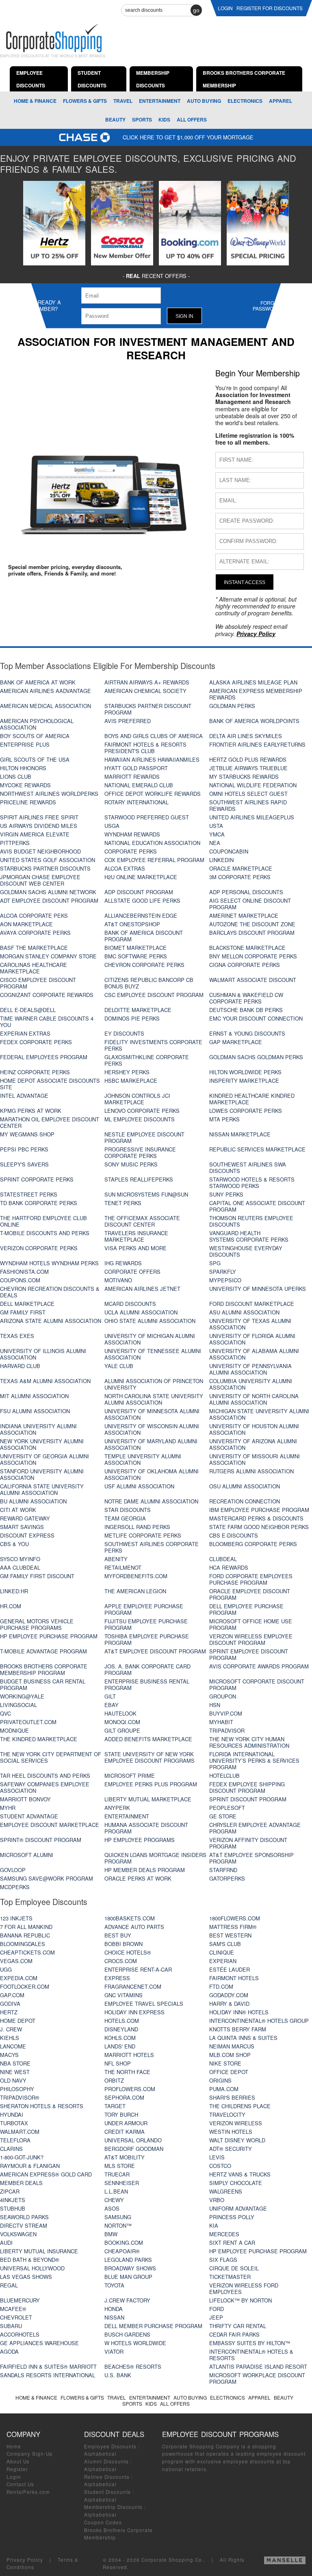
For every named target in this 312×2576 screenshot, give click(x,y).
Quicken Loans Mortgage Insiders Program (155, 1858)
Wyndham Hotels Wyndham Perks (49, 1263)
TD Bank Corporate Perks (39, 1203)
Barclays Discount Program (252, 933)
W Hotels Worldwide (135, 2343)
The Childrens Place (240, 2106)
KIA (214, 2225)
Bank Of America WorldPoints (254, 721)
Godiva (10, 2004)
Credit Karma (125, 2132)
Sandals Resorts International (48, 2375)
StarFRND (223, 1870)
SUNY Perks (226, 1194)
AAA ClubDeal (20, 1567)
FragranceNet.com (133, 1986)
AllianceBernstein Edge (141, 916)
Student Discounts (107, 2492)
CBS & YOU (14, 1544)
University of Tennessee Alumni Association (153, 1354)
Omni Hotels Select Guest (248, 794)
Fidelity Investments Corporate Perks (153, 1045)
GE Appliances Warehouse (39, 2343)
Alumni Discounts (106, 2461)
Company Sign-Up (30, 2454)
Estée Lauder (230, 1969)
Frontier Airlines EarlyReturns (257, 744)
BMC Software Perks (136, 956)
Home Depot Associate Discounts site (50, 1084)
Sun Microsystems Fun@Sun (146, 1194)
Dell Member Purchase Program (153, 2326)
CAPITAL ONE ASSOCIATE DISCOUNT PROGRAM (257, 1206)
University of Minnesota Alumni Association (152, 1414)
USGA (112, 826)
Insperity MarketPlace (244, 1081)
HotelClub (224, 1776)
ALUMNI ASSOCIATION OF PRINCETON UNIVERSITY (154, 1384)
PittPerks (15, 843)
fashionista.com (24, 1272)
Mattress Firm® (233, 1927)
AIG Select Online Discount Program (250, 904)
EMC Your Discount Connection (256, 1018)
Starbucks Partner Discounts (45, 868)
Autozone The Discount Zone (252, 924)
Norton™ (118, 2225)
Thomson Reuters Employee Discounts (251, 1221)
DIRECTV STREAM (24, 2225)
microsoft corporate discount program (257, 1684)
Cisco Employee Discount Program (38, 983)
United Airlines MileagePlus (252, 817)
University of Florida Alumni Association (252, 1339)
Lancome (13, 2046)
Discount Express (27, 1535)
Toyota (114, 2285)
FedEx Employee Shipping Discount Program (247, 1787)
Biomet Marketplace (135, 948)
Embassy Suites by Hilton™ (250, 2343)
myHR (8, 1808)
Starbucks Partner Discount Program (148, 709)
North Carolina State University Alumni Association (154, 1399)
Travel (123, 101)
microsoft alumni (27, 1855)
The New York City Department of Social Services (51, 1757)
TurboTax (14, 2123)
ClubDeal (223, 1559)
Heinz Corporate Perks (35, 1072)
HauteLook (120, 1713)
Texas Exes (17, 1336)
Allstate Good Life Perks (142, 900)
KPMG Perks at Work (31, 1111)
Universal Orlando (133, 2140)
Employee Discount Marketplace (50, 1825)
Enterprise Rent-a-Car (138, 1969)
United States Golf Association (48, 860)
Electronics (245, 101)
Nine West (15, 2072)
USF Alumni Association (139, 1486)
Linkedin (221, 860)
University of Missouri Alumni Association (255, 1459)
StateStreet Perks (29, 1194)
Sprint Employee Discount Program (249, 1654)
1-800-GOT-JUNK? (22, 2157)
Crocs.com (121, 1961)
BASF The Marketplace (34, 948)
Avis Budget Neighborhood (40, 851)
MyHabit (221, 1722)
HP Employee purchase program (49, 1636)
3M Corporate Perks (240, 877)
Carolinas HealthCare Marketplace (34, 968)
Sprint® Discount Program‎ (41, 1840)
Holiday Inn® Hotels (239, 2012)
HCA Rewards (229, 1567)
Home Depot (18, 2021)
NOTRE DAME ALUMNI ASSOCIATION (151, 1501)
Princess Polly (232, 2217)
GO (196, 10)
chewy (114, 2200)
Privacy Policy (25, 2560)
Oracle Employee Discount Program (250, 1594)
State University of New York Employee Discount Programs (149, 1757)
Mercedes (224, 2234)
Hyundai (12, 2114)
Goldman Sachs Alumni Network (48, 892)
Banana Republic (25, 1935)
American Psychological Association (37, 724)
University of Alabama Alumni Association (254, 1354)
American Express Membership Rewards (256, 694)
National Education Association (152, 843)
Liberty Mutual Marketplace (148, 1799)
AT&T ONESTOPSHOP (132, 924)
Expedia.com (19, 1978)
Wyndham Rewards (132, 834)
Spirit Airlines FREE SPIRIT (39, 817)
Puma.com (224, 2089)
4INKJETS (13, 2200)
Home (14, 2446)
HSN (215, 1705)
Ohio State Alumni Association (150, 1321)
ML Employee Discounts (140, 1119)
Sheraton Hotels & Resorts (42, 2106)
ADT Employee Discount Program (49, 900)
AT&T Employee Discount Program (155, 1651)
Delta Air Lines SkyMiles (246, 736)
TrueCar (117, 2174)
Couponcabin (229, 851)
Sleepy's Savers (24, 1164)
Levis (217, 2157)
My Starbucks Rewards (244, 776)
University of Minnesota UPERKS (258, 1289)
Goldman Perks (232, 706)
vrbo (217, 2200)
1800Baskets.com (130, 1918)
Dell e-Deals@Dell (28, 1010)
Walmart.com (20, 2132)
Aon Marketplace (26, 924)
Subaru (11, 2326)
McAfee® (13, 2309)
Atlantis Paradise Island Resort (258, 2366)
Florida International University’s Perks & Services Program (254, 1760)
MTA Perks (224, 1119)
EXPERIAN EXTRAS (25, 1033)
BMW (111, 2234)
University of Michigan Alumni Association (150, 1339)
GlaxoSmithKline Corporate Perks (147, 1060)
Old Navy (13, 2080)
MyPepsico (225, 1280)
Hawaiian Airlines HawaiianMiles (152, 759)
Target (115, 2106)
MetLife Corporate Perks (143, 1535)
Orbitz (114, 2080)
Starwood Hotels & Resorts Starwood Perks (252, 1183)
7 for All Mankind (26, 1927)
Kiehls (10, 2038)
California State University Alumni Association (42, 1489)
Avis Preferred (128, 721)
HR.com (11, 1606)
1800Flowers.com (235, 1918)
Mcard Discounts (130, 1304)
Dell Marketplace (27, 1304)
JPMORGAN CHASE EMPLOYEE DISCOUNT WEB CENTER (40, 880)
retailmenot (123, 1567)
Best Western (230, 1935)
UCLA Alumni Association (141, 1312)
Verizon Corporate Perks (39, 1248)
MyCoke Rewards (25, 785)
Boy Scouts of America (35, 736)
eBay (112, 1705)
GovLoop (13, 1870)
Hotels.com (122, 2021)
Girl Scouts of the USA (35, 759)
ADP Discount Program (139, 892)
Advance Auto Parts (134, 1927)
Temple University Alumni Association (143, 1459)
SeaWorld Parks (24, 2217)
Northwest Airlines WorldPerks (49, 794)
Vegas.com (16, 1961)
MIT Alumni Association (34, 1396)
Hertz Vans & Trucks (240, 2174)
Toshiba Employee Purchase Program (147, 1639)
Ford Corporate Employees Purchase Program (251, 1579)
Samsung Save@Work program (47, 1878)
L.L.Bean (116, 2191)
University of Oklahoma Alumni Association (152, 1474)
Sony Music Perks (131, 1164)
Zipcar (10, 2191)
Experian (223, 1961)
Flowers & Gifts (85, 101)
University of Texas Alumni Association (250, 1324)
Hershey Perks (127, 1072)
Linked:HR (14, 1591)
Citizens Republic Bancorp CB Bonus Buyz (149, 983)
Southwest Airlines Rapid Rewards (248, 805)
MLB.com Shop (230, 2055)
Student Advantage (29, 1816)
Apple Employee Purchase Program (144, 1609)
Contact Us (20, 2484)
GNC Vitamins (123, 1995)
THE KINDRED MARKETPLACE (39, 1739)
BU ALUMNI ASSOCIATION (33, 1501)
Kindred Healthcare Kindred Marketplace (252, 1099)
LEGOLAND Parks (128, 2260)
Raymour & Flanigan (30, 2166)
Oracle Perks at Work (138, 1878)
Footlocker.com (25, 1986)
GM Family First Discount (37, 1576)
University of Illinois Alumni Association (43, 1354)
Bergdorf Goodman (134, 2149)
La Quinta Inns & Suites (243, 2038)
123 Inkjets (16, 1918)
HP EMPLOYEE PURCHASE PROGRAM (258, 2251)
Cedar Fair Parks (234, 2334)
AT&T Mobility (125, 2157)
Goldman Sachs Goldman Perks (256, 1057)
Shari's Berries (232, 2097)
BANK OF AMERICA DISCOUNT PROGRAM (144, 936)
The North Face (127, 2072)
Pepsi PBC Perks (24, 1149)
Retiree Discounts (107, 2477)
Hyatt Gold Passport (136, 768)
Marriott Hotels (129, 2055)
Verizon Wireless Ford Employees (244, 2288)
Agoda (9, 2351)
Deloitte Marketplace (138, 1010)
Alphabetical (100, 2454)
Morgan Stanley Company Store (48, 956)
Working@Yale (22, 1696)
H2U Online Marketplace (141, 877)
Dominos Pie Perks (132, 1018)
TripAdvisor (227, 1730)
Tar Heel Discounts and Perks (45, 1776)
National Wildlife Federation (253, 785)
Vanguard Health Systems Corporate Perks (249, 1236)
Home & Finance (35, 101)
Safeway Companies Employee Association (45, 1787)
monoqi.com (122, 1722)
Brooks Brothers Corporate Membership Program (44, 1669)
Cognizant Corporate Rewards (47, 995)
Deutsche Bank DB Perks (246, 1010)
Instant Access (245, 582)
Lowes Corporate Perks (246, 1111)
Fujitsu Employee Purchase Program (146, 1624)
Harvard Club (20, 1366)
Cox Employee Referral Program (154, 860)
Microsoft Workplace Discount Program (257, 2378)
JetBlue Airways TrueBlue (248, 768)
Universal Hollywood (32, 2268)
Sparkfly (223, 1272)
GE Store (223, 1816)
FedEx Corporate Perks (36, 1042)
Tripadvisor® (20, 2097)
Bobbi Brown (123, 1944)
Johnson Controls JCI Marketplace (137, 1099)
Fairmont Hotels (234, 1978)
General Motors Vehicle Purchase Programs (37, 1624)
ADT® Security (231, 2149)
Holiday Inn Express (134, 2012)
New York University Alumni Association (42, 1444)
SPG (215, 1263)
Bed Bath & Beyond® (30, 2260)
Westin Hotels (231, 2132)
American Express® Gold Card (46, 2174)
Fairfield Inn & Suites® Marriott (48, 2366)
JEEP (216, 2317)
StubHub (13, 2208)
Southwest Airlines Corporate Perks (152, 1547)
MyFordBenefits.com (136, 1576)
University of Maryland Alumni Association (151, 1444)
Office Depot (229, 2072)
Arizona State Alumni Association (51, 1321)
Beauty (115, 119)
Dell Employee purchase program (246, 1609)
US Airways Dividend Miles (39, 826)
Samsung (118, 2217)
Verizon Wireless (236, 2123)
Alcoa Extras (125, 868)
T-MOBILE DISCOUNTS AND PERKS (45, 1233)
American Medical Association (45, 706)
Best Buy (118, 1935)
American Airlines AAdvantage (45, 691)
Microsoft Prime (130, 1776)
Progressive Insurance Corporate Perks (140, 1152)
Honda (114, 2309)
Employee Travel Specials (144, 2004)
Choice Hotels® (128, 1952)
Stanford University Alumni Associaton (42, 1474)
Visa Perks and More (135, 1248)
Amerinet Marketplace (244, 916)
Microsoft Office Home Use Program (251, 1624)
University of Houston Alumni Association (254, 1429)
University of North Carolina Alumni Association (254, 1399)
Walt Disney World (237, 2140)
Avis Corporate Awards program (259, 1666)
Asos (112, 2208)
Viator (114, 2351)
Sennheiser (122, 2183)
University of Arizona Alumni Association (253, 1444)
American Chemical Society (145, 691)
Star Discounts (128, 1510)
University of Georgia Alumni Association (44, 1459)
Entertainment (160, 101)
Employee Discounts (110, 2446)
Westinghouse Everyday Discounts (246, 1251)
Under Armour (126, 2123)
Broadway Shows (130, 2268)
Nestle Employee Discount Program (144, 1137)
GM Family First (23, 1312)
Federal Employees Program (44, 1057)
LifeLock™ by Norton (240, 2300)
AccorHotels (20, 2334)
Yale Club (119, 1366)
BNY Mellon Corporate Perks (253, 956)
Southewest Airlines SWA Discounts (248, 1167)
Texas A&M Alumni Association (45, 1381)
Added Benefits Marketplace (148, 1739)
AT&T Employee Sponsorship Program (251, 1858)
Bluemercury (20, 2300)
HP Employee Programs (140, 1840)
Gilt (110, 1696)
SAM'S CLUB (225, 1944)
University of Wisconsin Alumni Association (152, 1429)
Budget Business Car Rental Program (43, 1684)
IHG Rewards (123, 1263)
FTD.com (221, 1986)
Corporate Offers (132, 1272)
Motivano (118, 1280)
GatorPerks (227, 1878)
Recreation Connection (245, 1501)
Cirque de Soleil (234, 2268)
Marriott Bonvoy (25, 1799)
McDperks (15, 1887)
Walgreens (226, 2191)
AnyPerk (117, 1808)
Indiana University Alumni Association (38, 1429)
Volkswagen (18, 2234)
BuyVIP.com (226, 1713)
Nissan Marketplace (240, 1134)
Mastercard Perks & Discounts (256, 1518)
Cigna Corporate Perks (245, 965)
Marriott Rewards (132, 776)
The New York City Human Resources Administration (249, 1742)
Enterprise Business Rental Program (147, 1684)
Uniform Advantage (238, 2208)
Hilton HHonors (23, 768)
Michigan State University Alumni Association (259, 1414)
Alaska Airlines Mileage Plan (253, 682)
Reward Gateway (25, 1518)
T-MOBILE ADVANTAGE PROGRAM (43, 1651)
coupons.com (20, 1280)
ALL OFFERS (192, 119)
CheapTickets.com (27, 1952)
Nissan (114, 2317)
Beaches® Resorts (133, 2366)
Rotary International (136, 802)
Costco (220, 2166)
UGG (6, 1969)
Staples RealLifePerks (139, 1179)
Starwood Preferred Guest (147, 817)
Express (117, 1978)
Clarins (11, 2149)
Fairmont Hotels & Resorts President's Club (145, 748)
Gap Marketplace (236, 1042)
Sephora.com (124, 2097)
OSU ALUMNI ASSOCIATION (245, 1486)
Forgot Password (267, 306)
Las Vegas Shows (26, 2277)
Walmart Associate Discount (253, 980)
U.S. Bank (118, 2375)
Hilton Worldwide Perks (245, 1072)
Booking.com (124, 2243)
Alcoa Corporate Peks (34, 916)
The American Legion (135, 1591)
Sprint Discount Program (248, 1799)
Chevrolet (16, 2317)
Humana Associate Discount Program (146, 1828)
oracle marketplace (241, 868)
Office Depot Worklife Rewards (153, 794)
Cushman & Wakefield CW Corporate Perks (246, 998)
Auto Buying (204, 101)
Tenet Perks (123, 1203)
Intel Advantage (24, 1096)
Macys (9, 2055)
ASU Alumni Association (244, 1312)
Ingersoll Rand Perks (137, 1527)
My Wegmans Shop (27, 1134)
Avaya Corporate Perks (35, 933)
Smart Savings (22, 1527)
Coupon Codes (103, 2522)
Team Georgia (125, 1518)
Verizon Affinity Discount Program (248, 1843)
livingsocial (18, 1705)
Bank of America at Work (38, 682)
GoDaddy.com (229, 1995)
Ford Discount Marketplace (252, 1304)
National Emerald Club (139, 785)
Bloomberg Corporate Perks (253, 1544)
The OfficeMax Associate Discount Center (142, 1221)
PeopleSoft (227, 1808)
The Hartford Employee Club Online (43, 1221)
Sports (142, 119)
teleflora (15, 2140)
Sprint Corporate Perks (37, 1179)
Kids (164, 119)
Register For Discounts (270, 8)
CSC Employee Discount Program (154, 995)
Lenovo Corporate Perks (142, 1111)
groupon (223, 1696)
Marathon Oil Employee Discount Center (50, 1122)
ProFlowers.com (130, 2089)
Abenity (116, 1559)
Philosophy (17, 2089)
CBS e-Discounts (234, 1535)
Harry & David (229, 2004)
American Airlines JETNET (142, 1289)
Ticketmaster (230, 2277)
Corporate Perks (131, 851)
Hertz (9, 2012)
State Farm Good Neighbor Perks (259, 1527)
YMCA (217, 834)
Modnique (14, 1730)
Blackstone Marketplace (247, 948)
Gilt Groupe (122, 1730)
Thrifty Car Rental (238, 2326)
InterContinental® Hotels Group (259, 2021)
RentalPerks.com (28, 2492)
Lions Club (16, 776)
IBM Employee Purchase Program (259, 1510)
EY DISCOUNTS (124, 1033)
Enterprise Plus (25, 744)
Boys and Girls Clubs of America (154, 736)
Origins (220, 2080)
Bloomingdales (23, 1944)
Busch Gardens (127, 2334)
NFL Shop (118, 2063)
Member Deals (21, 2183)
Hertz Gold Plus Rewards (248, 759)
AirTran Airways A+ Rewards (147, 682)
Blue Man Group (128, 2277)
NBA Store (15, 2063)
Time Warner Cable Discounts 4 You (47, 1022)
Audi (6, 2243)
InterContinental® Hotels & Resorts (251, 2355)
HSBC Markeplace (131, 1081)
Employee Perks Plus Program (151, 1784)
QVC (5, 1713)
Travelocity (227, 2114)
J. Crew (11, 2029)
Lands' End (120, 2046)
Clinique (222, 1952)
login (225, 8)
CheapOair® (122, 2251)
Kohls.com (120, 2038)
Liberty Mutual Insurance (39, 2251)
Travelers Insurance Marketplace (136, 1236)
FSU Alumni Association (35, 1411)
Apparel (281, 101)
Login (14, 2477)
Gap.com (12, 1995)
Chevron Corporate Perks (144, 965)
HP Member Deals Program (145, 1870)
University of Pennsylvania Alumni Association (250, 1369)
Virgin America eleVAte (35, 834)
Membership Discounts (113, 2507)
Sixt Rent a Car (232, 2243)
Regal (9, 2285)
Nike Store (225, 2063)
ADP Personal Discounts (246, 892)
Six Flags (223, 2260)
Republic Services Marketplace (257, 1149)
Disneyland (121, 2029)
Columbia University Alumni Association (251, 1384)
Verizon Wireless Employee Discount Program (251, 1639)
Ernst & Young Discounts (247, 1033)
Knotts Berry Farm (238, 2029)
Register (17, 2469)
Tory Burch (121, 2114)
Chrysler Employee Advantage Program (255, 1828)
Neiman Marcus (232, 2046)
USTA (216, 826)
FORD (217, 2309)
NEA (215, 843)
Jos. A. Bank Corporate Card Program (147, 1669)
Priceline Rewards (28, 802)
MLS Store (120, 2166)
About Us (18, 2461)
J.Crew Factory (127, 2300)
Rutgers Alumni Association (251, 1471)
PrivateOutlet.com (28, 1722)
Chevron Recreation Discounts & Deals (50, 1292)
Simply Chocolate (236, 2183)
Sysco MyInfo (20, 1559)
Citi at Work (18, 1510)
